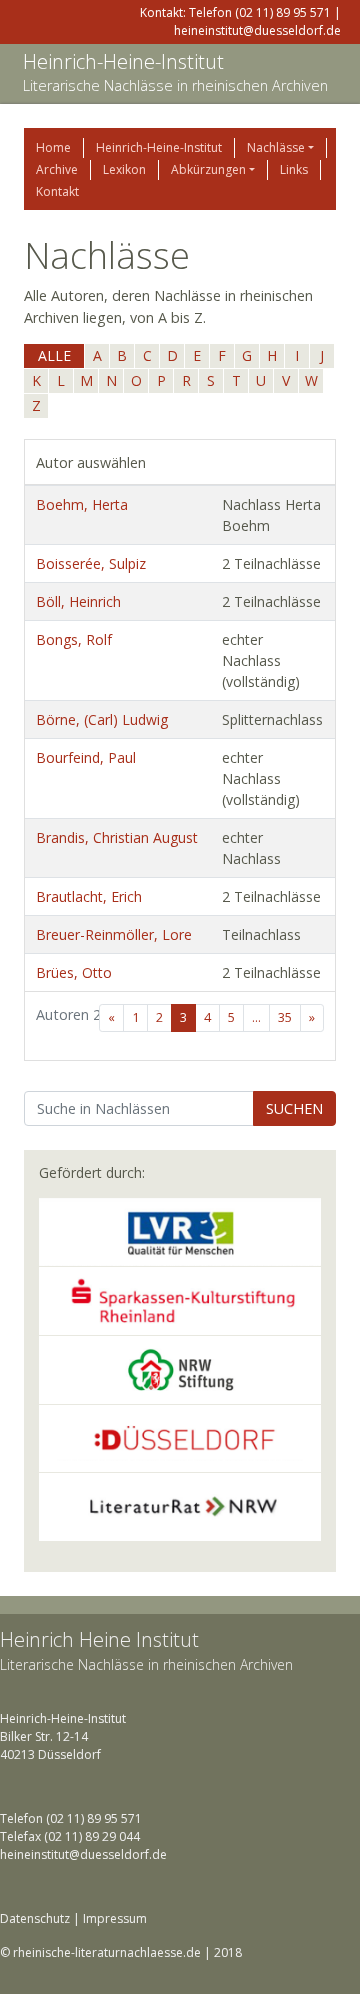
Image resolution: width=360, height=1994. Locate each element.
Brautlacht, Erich (89, 896)
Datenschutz (35, 1918)
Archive (57, 169)
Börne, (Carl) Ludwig (102, 719)
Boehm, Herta (82, 504)
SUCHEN (294, 1108)
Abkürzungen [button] (208, 169)
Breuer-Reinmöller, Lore (114, 934)
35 (285, 1017)
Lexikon (124, 169)
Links (294, 169)
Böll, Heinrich (78, 601)
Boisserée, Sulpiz (91, 563)
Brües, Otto (74, 972)
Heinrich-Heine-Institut (123, 61)
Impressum (115, 1918)
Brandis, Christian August (117, 837)
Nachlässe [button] (276, 147)
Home (53, 147)
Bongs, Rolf (74, 639)
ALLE (54, 355)
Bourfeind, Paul (86, 757)
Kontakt (57, 191)
